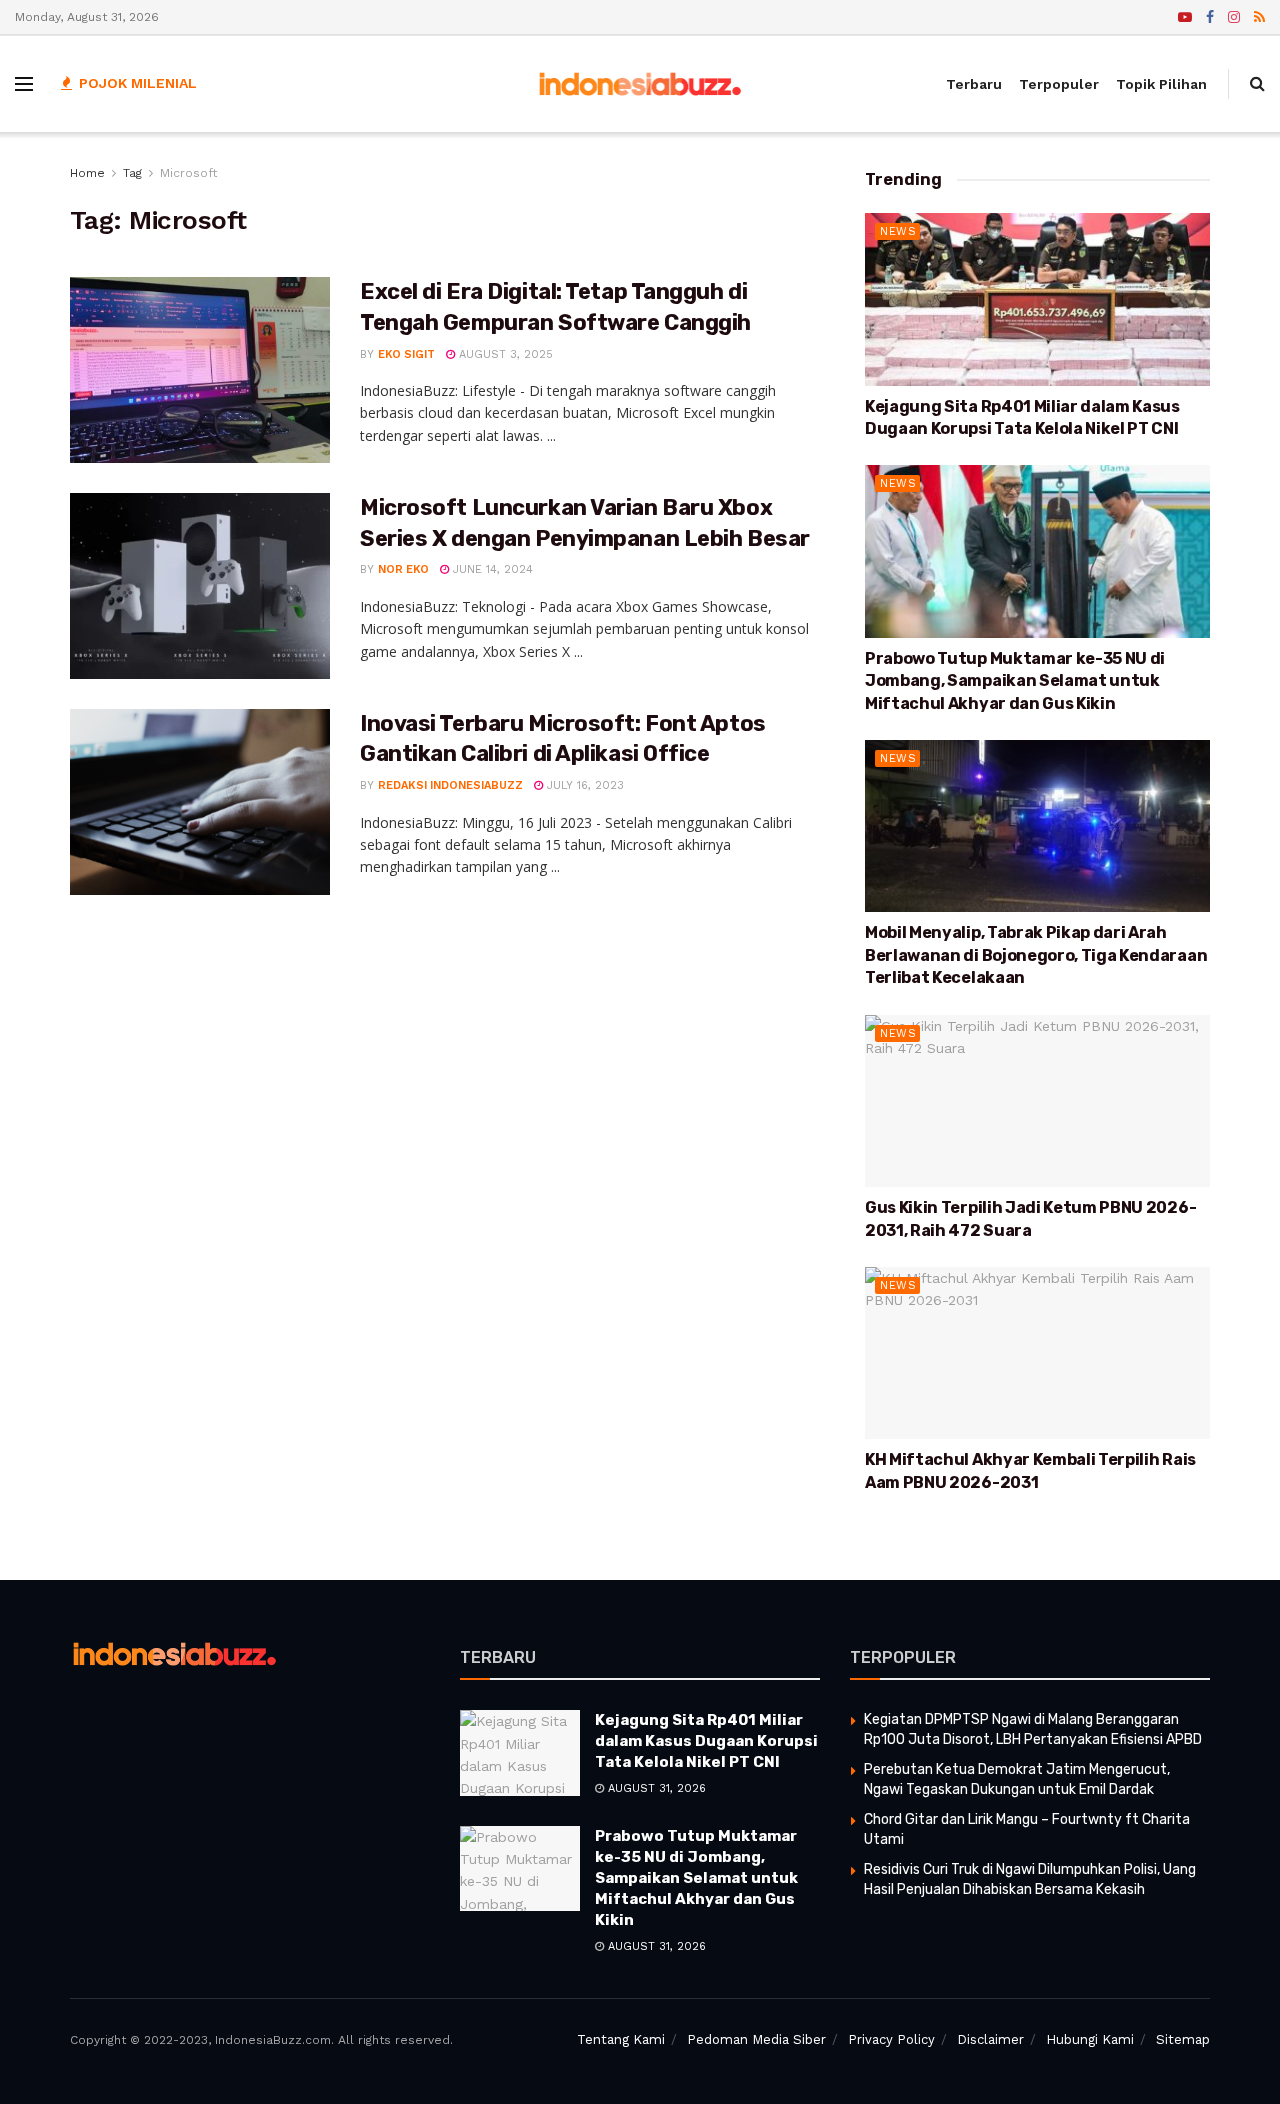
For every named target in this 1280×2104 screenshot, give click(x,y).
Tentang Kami (621, 2039)
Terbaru (974, 84)
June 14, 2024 (491, 569)
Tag (132, 173)
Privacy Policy (891, 2039)
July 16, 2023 (583, 785)
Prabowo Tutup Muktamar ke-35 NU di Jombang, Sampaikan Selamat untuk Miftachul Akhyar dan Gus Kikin (1015, 681)
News (898, 231)
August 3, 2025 (504, 354)
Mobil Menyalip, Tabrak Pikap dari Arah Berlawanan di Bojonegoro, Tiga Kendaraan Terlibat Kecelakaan (1036, 955)
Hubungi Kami (1090, 2039)
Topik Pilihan (1161, 84)
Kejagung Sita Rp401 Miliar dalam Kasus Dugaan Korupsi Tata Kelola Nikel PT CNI (706, 1741)
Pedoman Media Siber (756, 2039)
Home (87, 173)
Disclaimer (990, 2039)
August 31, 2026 (655, 1788)
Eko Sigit (406, 354)
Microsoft (188, 173)
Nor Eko (403, 569)
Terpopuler (1059, 84)
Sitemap (1183, 2039)
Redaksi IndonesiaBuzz (450, 785)
